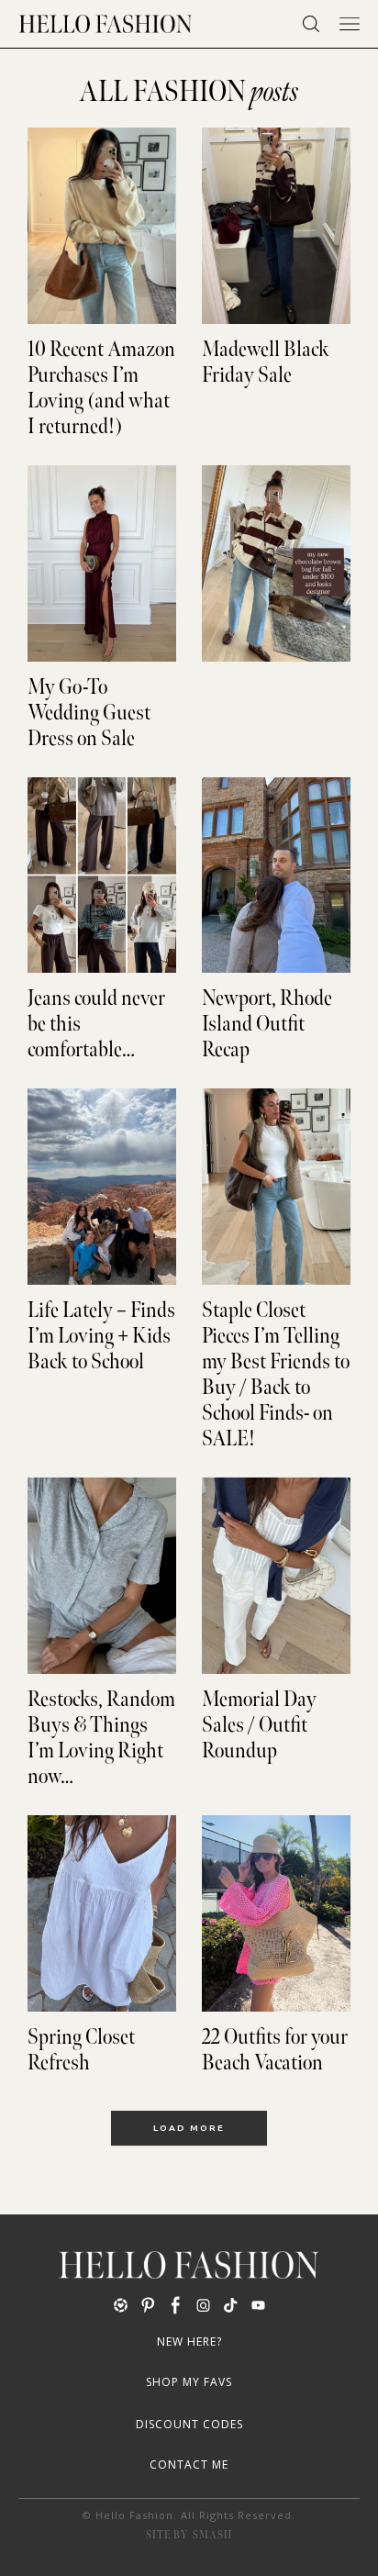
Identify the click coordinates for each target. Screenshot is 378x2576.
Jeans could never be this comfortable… (96, 1024)
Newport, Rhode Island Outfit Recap (267, 1024)
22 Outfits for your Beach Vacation (275, 2050)
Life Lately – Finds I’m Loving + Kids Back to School (101, 1336)
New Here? (189, 2342)
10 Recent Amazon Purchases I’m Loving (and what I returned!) (101, 388)
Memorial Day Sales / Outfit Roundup (259, 1725)
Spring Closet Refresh (81, 2050)
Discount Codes (189, 2424)
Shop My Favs (189, 2382)
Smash (212, 2535)
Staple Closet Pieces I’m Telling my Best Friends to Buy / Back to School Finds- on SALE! (276, 1375)
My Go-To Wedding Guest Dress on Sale (89, 713)
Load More (189, 2128)
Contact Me (189, 2464)
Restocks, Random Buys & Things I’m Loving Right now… (101, 1738)
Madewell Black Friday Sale (266, 362)
